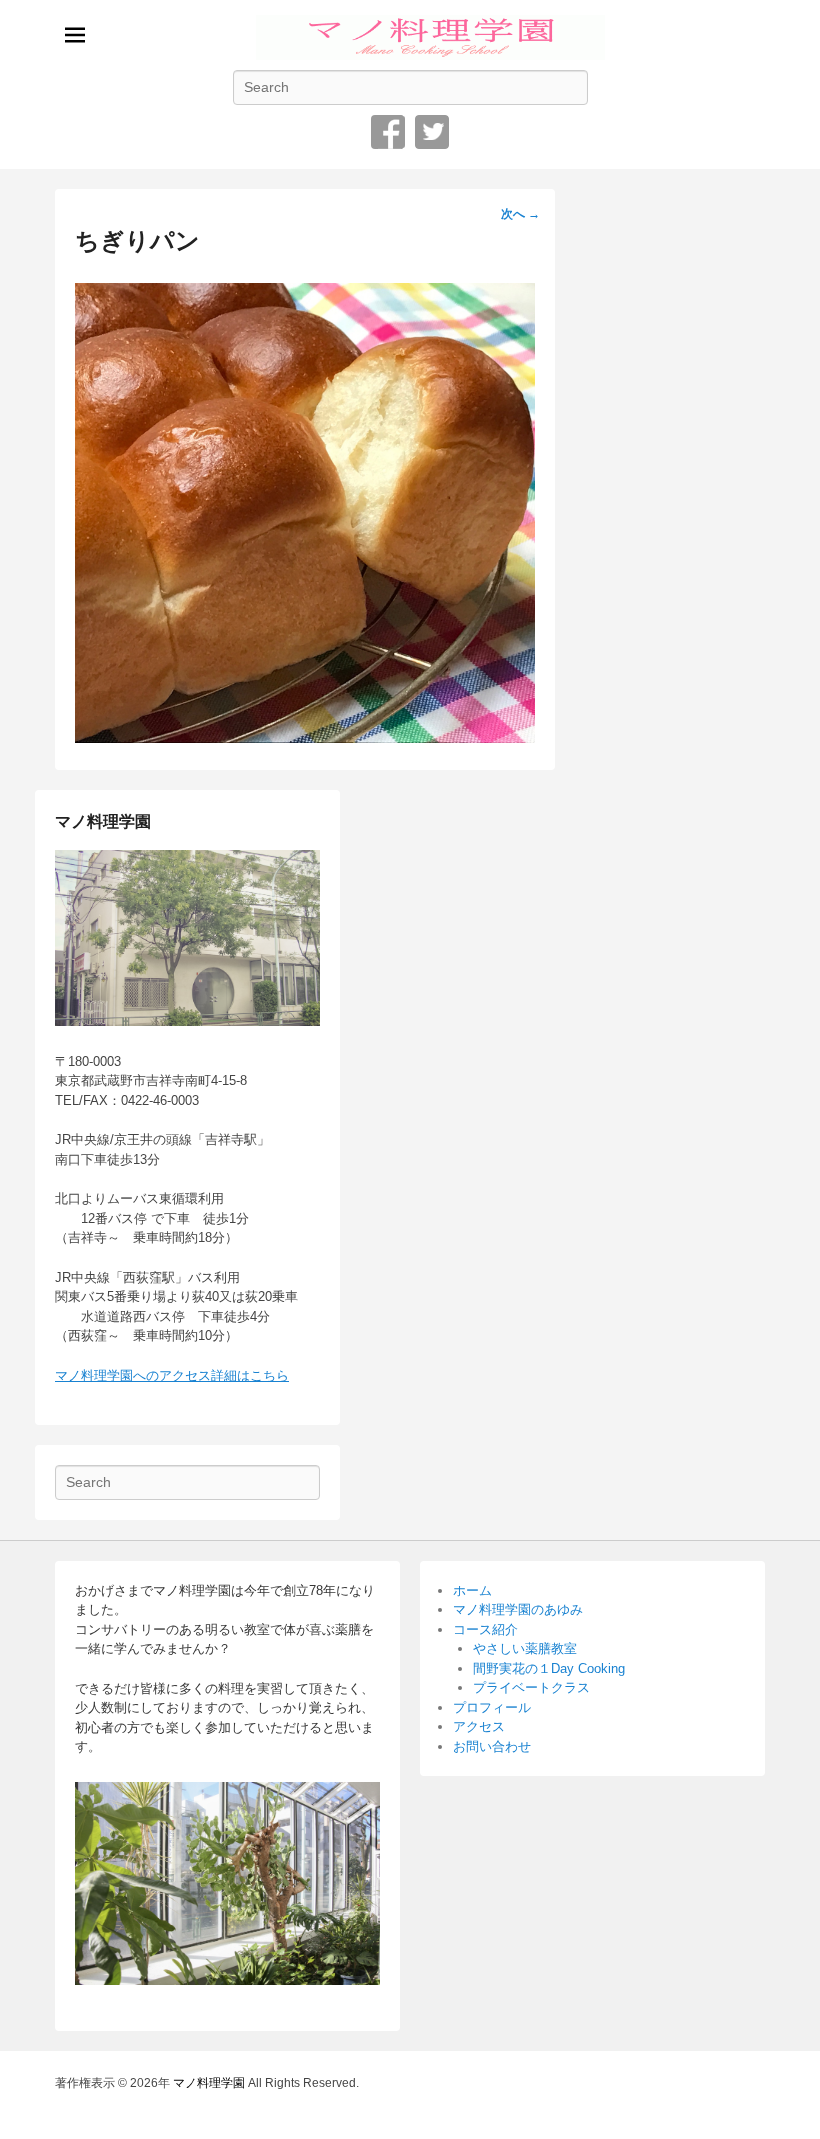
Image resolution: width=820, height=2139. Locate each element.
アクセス (479, 1726)
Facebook (388, 132)
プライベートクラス (531, 1687)
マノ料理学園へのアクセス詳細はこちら (172, 1375)
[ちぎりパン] (305, 737)
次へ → (520, 214)
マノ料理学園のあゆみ (518, 1609)
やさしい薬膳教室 (525, 1648)
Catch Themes (725, 2107)
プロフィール (492, 1707)
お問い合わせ (492, 1746)
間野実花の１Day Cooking (549, 1668)
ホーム (472, 1590)
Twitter (432, 132)
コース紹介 (485, 1629)
